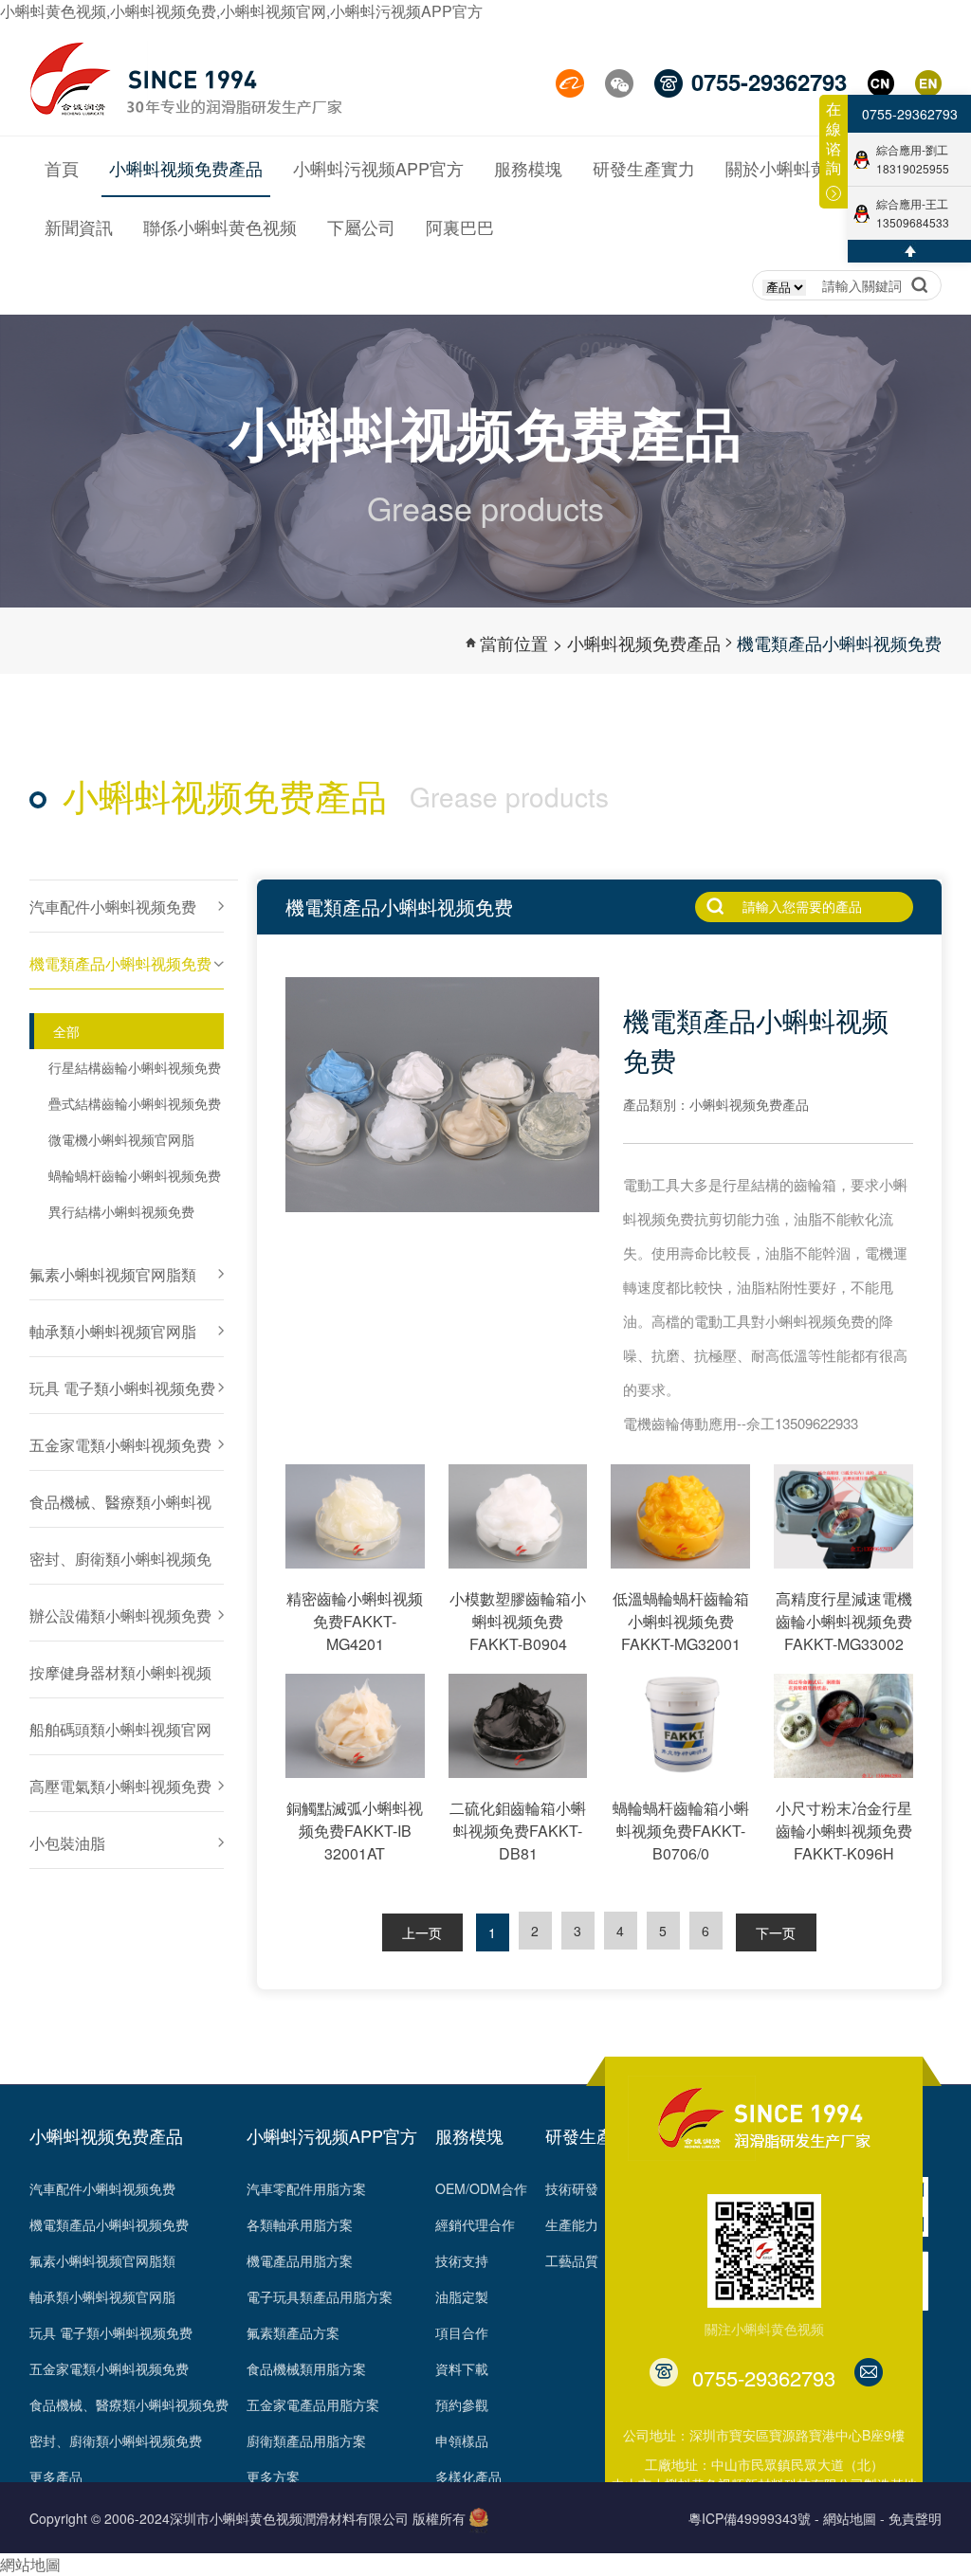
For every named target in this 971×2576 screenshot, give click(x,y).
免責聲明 (915, 2518)
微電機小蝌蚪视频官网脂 (121, 1139)
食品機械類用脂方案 (306, 2368)
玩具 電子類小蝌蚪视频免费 (111, 2332)
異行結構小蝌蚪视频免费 (121, 1211)
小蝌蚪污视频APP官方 (332, 2135)
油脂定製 (462, 2296)
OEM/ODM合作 (481, 2188)
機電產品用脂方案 (300, 2260)
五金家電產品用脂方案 (313, 2404)
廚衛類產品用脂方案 (306, 2440)
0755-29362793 (910, 114)
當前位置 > (522, 643)
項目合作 (462, 2332)
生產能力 (572, 2224)
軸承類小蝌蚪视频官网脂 (102, 2296)
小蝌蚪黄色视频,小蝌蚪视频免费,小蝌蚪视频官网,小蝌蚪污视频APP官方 (241, 11)
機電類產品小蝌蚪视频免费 (839, 643)
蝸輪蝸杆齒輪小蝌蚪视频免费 (135, 1175)
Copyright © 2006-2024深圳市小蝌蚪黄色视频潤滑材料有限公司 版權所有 (247, 2518)
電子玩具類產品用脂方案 (320, 2296)
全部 (66, 1031)
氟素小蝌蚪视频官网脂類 (102, 2260)
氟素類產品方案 (293, 2332)
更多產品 (56, 2476)
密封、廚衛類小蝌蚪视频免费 (116, 2440)
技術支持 (462, 2260)
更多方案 (273, 2476)
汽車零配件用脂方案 (306, 2188)
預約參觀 (462, 2404)
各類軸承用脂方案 (300, 2224)
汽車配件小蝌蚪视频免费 (102, 2188)
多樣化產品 (468, 2476)
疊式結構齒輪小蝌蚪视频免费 (135, 1103)
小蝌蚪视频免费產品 (644, 643)
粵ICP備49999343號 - (754, 2518)
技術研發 (572, 2188)
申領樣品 (462, 2440)
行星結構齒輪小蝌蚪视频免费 (135, 1067)
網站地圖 (30, 2564)
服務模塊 (469, 2135)
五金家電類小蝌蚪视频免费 (109, 2368)
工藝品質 (572, 2260)
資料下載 (462, 2368)
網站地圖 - (854, 2518)
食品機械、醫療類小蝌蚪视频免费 (129, 2404)
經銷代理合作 (475, 2224)
